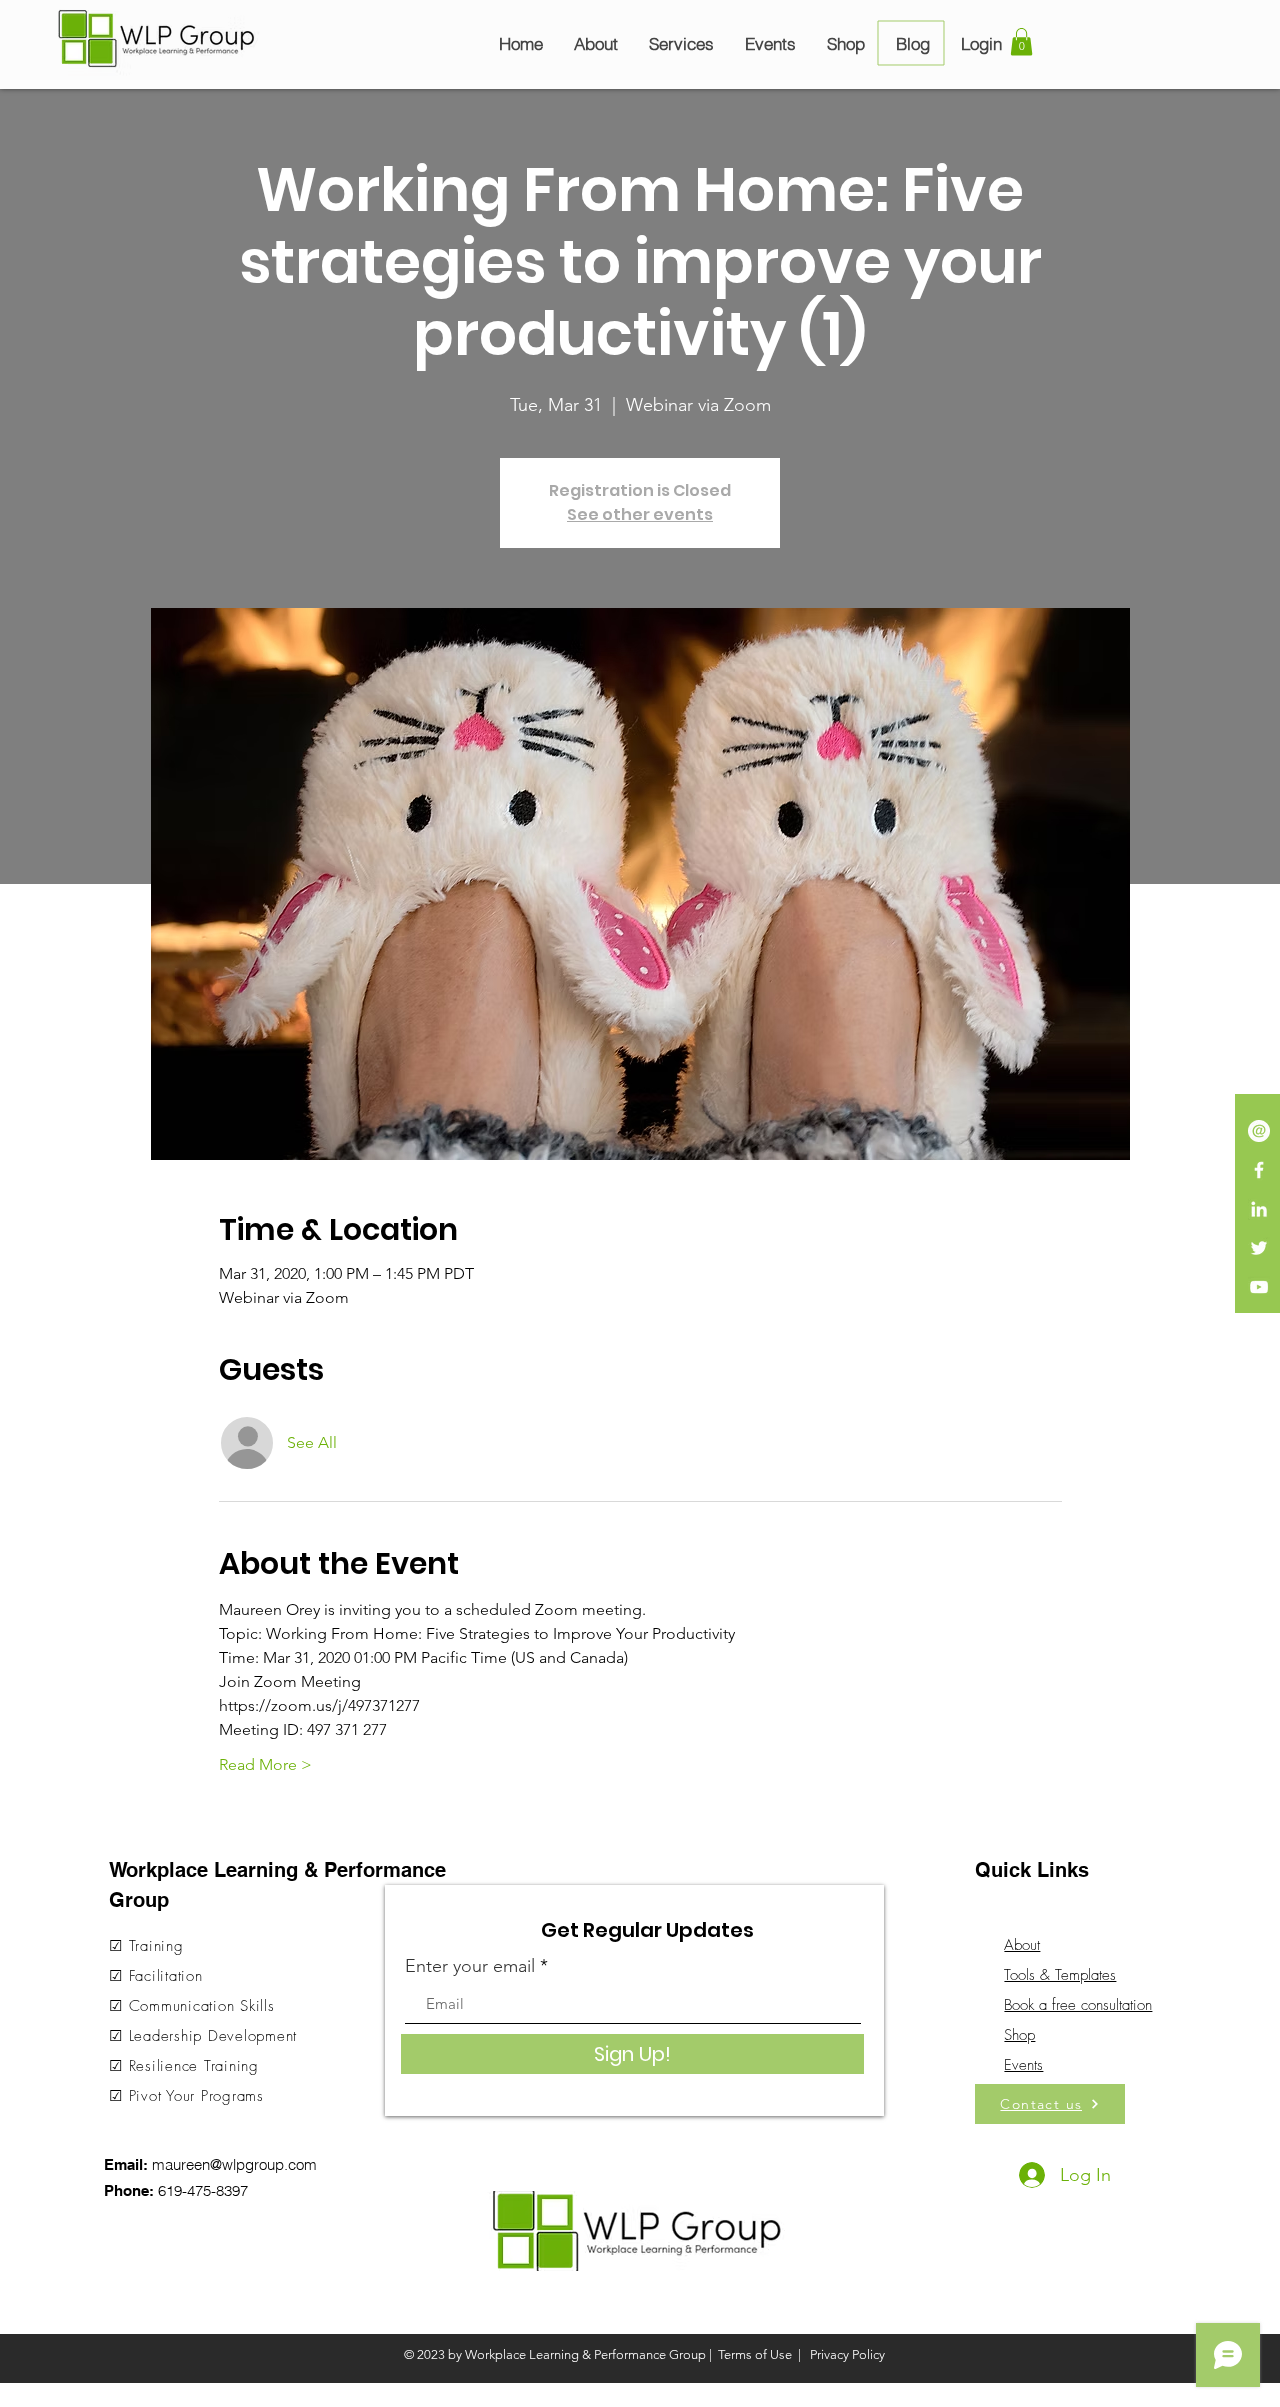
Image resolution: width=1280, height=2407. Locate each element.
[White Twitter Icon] (1259, 1248)
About (1022, 1945)
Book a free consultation (1078, 2005)
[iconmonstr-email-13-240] (1259, 1131)
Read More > (265, 1764)
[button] (1021, 41)
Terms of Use (755, 2354)
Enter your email (470, 1966)
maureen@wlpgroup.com (234, 2164)
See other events (640, 514)
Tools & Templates (1060, 1975)
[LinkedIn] (1259, 1209)
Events (1023, 2065)
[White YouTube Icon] (1259, 1287)
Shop (1019, 2035)
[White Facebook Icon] (1259, 1170)
